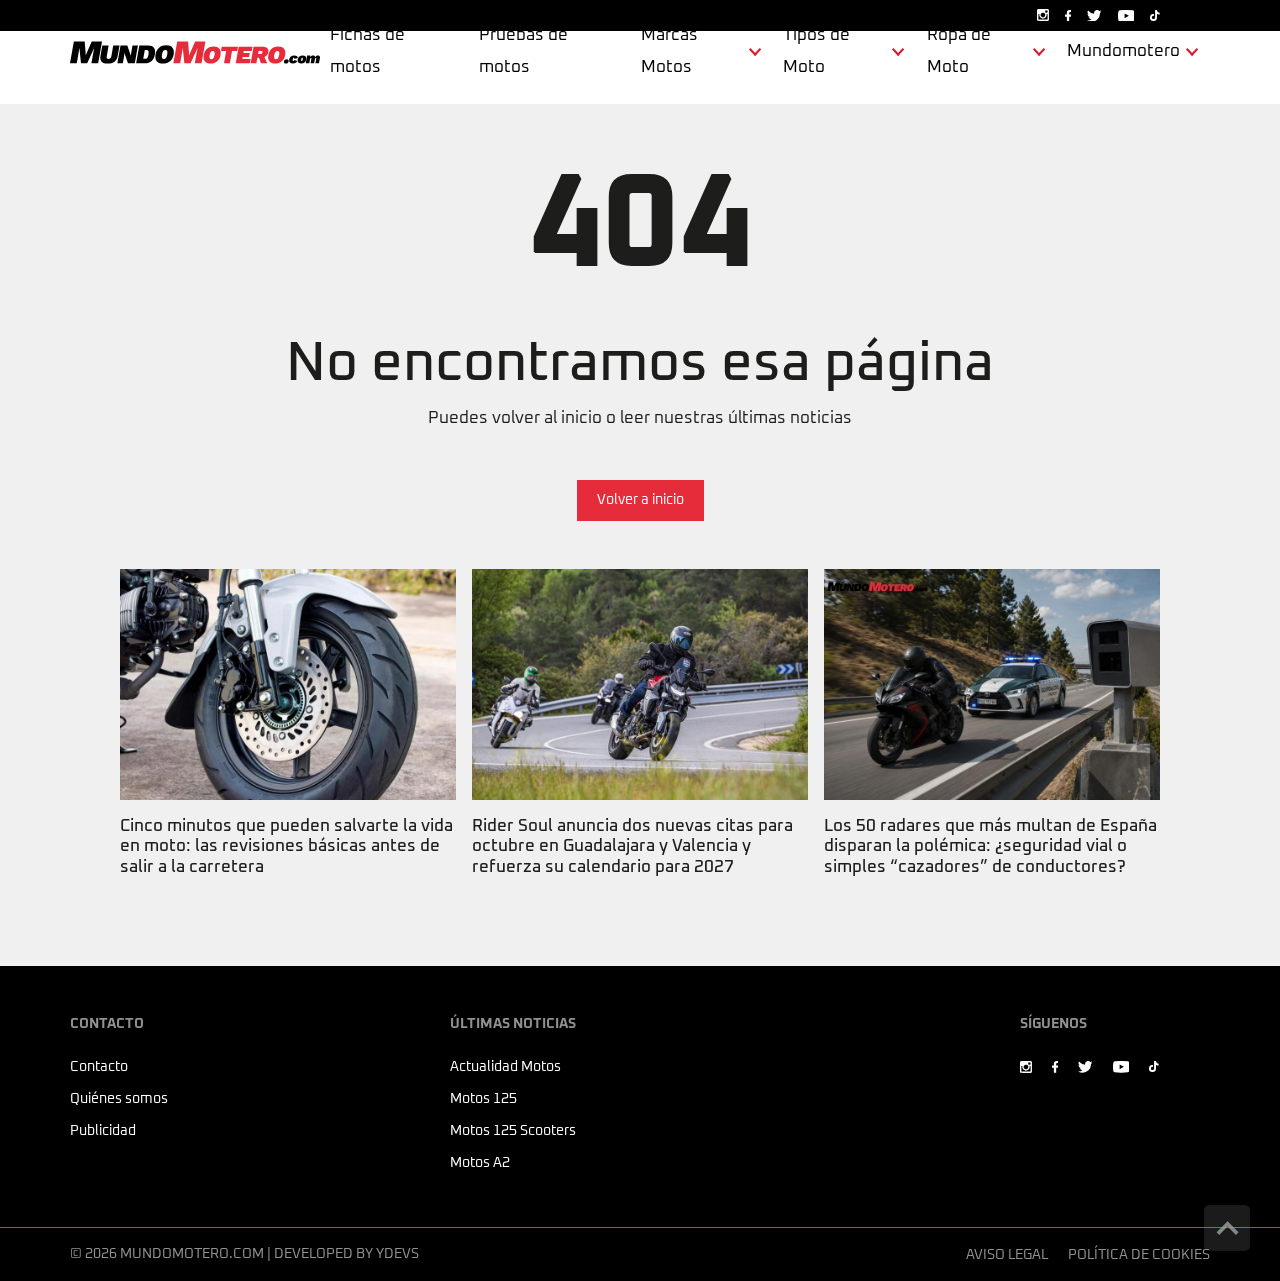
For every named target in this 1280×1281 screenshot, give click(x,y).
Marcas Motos (669, 51)
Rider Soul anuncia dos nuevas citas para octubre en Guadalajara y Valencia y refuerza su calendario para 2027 (631, 607)
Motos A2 (480, 1163)
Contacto (99, 1067)
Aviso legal (1007, 1255)
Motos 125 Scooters (513, 1131)
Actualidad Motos (505, 1067)
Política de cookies (1139, 1255)
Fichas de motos (367, 51)
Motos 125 (483, 1099)
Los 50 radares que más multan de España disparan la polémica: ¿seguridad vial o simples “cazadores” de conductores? (989, 607)
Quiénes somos (119, 1099)
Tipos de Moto (816, 51)
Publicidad (103, 1131)
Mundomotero (1123, 51)
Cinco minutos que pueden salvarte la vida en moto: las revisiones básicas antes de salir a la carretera (285, 607)
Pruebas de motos (523, 51)
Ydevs (397, 1254)
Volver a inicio (640, 500)
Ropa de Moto (959, 51)
